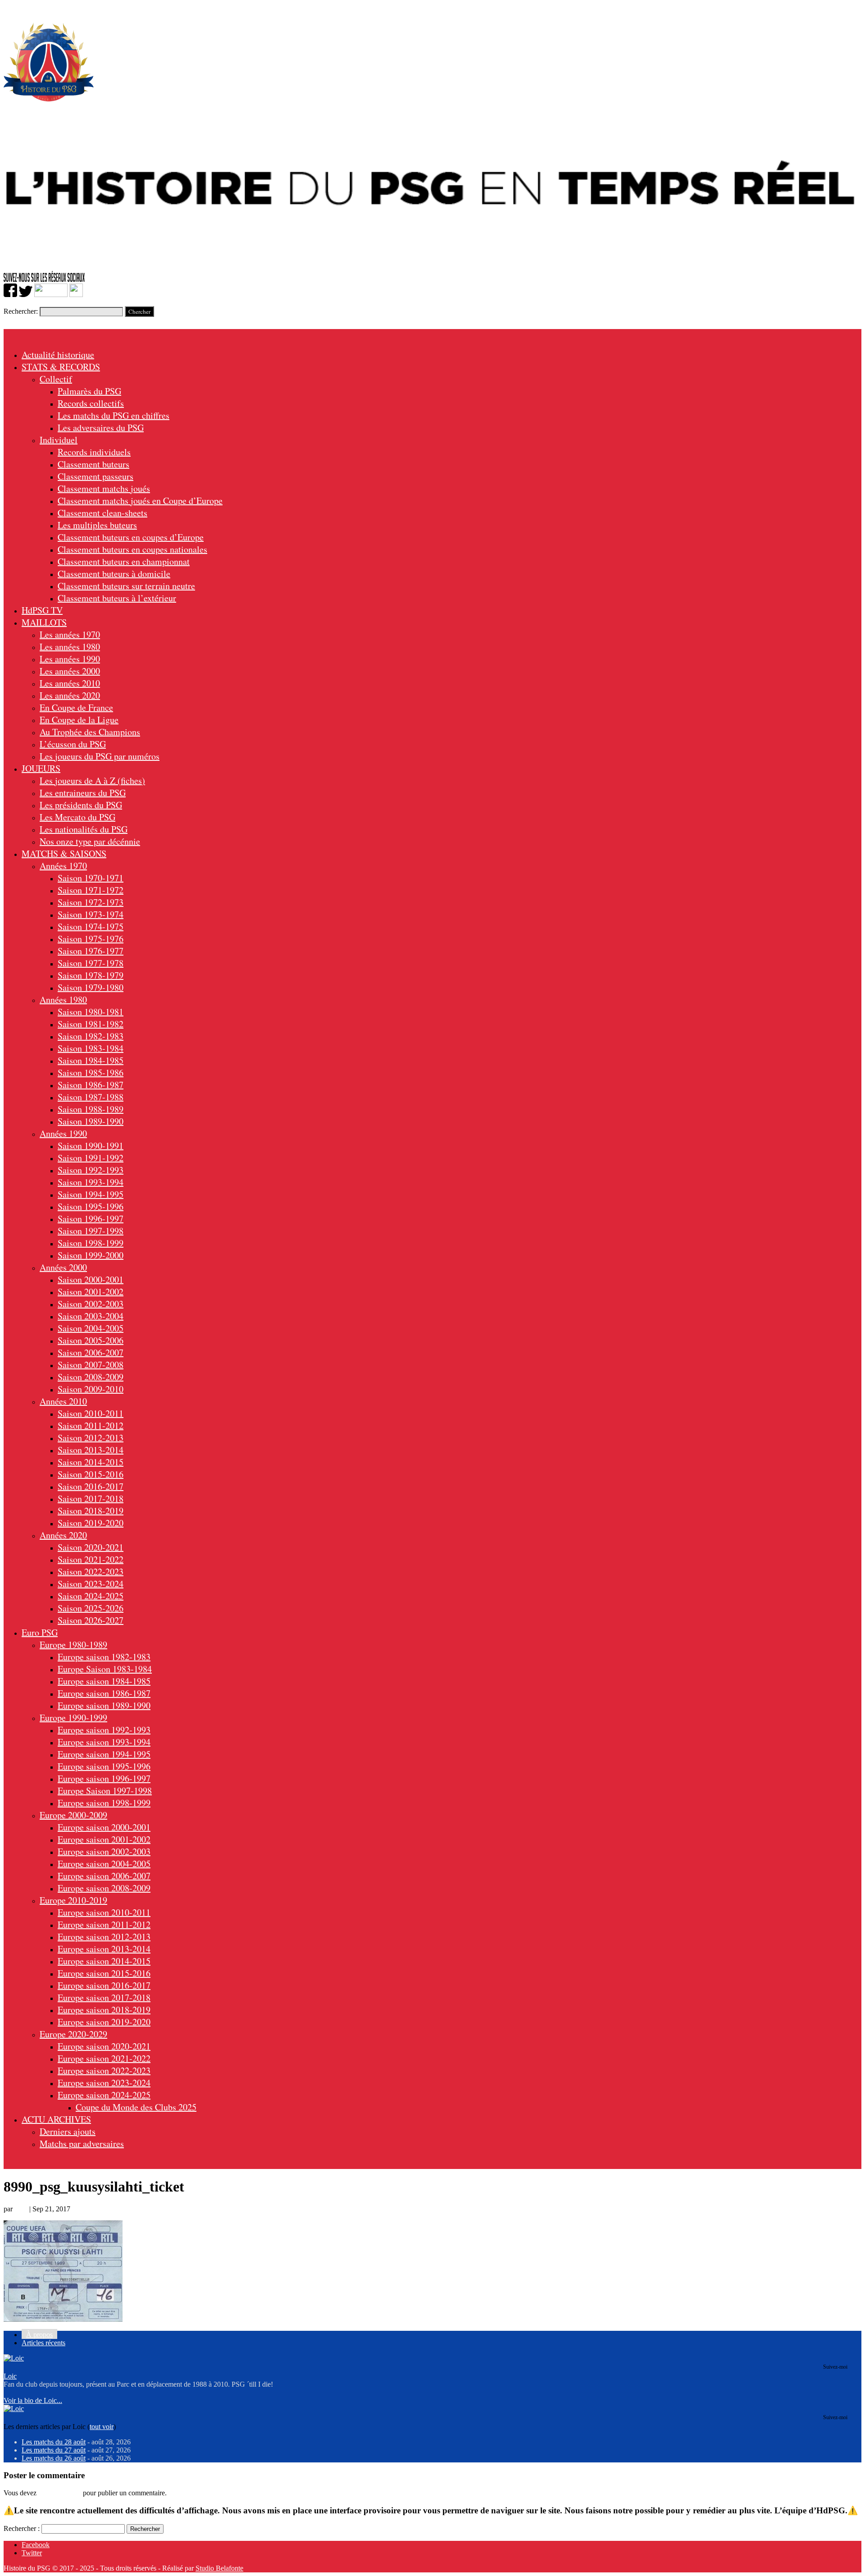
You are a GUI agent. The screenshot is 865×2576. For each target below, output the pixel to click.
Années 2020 (63, 1535)
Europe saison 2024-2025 (104, 2095)
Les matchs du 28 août (54, 2442)
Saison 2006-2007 (91, 1352)
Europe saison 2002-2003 (104, 1851)
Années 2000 (63, 1267)
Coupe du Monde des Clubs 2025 (136, 2107)
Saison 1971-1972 (91, 890)
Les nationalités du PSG (84, 829)
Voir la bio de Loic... (33, 2400)
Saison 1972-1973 (91, 902)
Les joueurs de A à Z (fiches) (92, 780)
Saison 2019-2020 (91, 1523)
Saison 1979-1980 (91, 987)
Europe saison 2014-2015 (104, 1961)
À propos (39, 2335)
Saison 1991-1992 (91, 1158)
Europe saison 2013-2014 (104, 1949)
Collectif (56, 379)
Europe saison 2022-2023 (104, 2070)
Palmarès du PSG (89, 391)
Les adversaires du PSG (101, 428)
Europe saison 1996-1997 (104, 1778)
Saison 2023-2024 (91, 1584)
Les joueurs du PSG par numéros (100, 756)
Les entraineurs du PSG (83, 793)
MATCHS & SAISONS (64, 853)
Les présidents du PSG (81, 805)
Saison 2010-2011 (91, 1413)
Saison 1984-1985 (91, 1060)
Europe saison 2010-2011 (104, 1912)
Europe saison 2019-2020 (104, 2022)
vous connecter (60, 2493)
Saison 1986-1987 (91, 1085)
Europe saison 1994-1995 (104, 1754)
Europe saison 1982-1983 (104, 1657)
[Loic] (14, 2358)
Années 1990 (63, 1133)
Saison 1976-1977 (91, 951)
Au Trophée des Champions (90, 732)
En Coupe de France (76, 707)
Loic (21, 2209)
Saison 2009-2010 (91, 1389)
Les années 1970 (70, 634)
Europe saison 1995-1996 (104, 1766)
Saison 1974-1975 (91, 927)
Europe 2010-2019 (73, 1900)
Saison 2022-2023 (91, 1572)
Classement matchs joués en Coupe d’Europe (140, 501)
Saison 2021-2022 (91, 1559)
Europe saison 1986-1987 (104, 1693)
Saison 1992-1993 (91, 1170)
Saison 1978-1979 (91, 975)
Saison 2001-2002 (91, 1292)
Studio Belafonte (219, 2568)
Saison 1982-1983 (91, 1036)
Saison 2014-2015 (91, 1462)
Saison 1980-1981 (91, 1012)
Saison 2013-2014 (91, 1450)
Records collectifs (91, 403)
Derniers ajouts (68, 2131)
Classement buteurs (93, 464)
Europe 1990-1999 (73, 1718)
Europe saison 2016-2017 (104, 1985)
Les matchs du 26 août (54, 2458)
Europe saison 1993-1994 (104, 1742)
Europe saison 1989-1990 (104, 1705)
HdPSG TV (42, 610)
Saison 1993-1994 (91, 1182)
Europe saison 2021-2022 (104, 2058)
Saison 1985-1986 (91, 1073)
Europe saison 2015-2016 (104, 1973)
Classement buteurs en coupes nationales (132, 549)
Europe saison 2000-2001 (104, 1827)
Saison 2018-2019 (91, 1511)
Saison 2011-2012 (91, 1425)
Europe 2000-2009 (73, 1815)
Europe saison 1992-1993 (104, 1730)
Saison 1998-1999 (91, 1243)
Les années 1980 (70, 647)
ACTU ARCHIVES (56, 2119)
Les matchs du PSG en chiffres (114, 415)
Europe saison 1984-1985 (104, 1681)
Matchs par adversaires (82, 2144)
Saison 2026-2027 (91, 1620)
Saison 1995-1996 (91, 1206)
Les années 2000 (70, 671)
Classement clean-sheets (102, 513)
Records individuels (94, 452)
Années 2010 (63, 1401)
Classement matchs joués (104, 488)
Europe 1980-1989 (73, 1645)
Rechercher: (21, 311)
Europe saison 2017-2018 (104, 1997)
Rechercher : (22, 2528)
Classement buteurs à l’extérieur (117, 598)
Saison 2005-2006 (91, 1340)
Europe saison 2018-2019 (104, 2010)
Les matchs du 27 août (54, 2450)
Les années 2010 (70, 683)
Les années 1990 (70, 659)
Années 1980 (63, 1000)
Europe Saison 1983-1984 (105, 1669)
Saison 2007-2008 (91, 1365)
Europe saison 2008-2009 (104, 1888)
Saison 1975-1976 (91, 939)
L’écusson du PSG (73, 744)
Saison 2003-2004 (91, 1316)
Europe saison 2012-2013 (104, 1937)
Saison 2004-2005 (91, 1328)
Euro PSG (40, 1632)
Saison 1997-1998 (91, 1231)
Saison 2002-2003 (91, 1304)
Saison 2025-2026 (91, 1608)
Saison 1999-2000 (91, 1255)
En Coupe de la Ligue (79, 720)
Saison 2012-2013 (91, 1438)
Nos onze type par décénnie (90, 841)
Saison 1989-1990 (91, 1121)
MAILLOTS (44, 622)
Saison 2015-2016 (91, 1474)
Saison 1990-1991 (91, 1146)
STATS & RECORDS (61, 367)
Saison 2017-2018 (91, 1498)
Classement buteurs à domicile (114, 574)
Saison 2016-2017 (91, 1486)
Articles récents (43, 2343)
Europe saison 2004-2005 (104, 1864)
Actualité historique (58, 355)
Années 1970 (63, 866)
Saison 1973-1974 (91, 914)
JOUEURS (41, 768)
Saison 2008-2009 (91, 1377)
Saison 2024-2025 (91, 1596)
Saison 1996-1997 (91, 1219)
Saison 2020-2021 (91, 1547)
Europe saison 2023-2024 (104, 2083)
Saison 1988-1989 (91, 1109)
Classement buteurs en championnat (124, 561)
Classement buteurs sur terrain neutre (126, 586)
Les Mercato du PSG (77, 817)
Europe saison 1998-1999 (104, 1803)
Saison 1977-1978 (91, 963)
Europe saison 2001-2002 (104, 1839)
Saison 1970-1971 (91, 878)
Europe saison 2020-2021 (104, 2046)
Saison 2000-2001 (91, 1279)
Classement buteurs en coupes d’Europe (131, 537)
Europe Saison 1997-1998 (105, 1791)
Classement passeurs (96, 476)
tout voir (102, 2427)
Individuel (59, 440)
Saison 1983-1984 (91, 1048)
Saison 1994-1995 (91, 1194)
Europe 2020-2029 (73, 2034)
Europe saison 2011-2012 (104, 1924)
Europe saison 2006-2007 (104, 1876)
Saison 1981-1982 (91, 1024)
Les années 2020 (70, 695)
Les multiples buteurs (97, 525)
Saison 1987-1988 (91, 1097)
